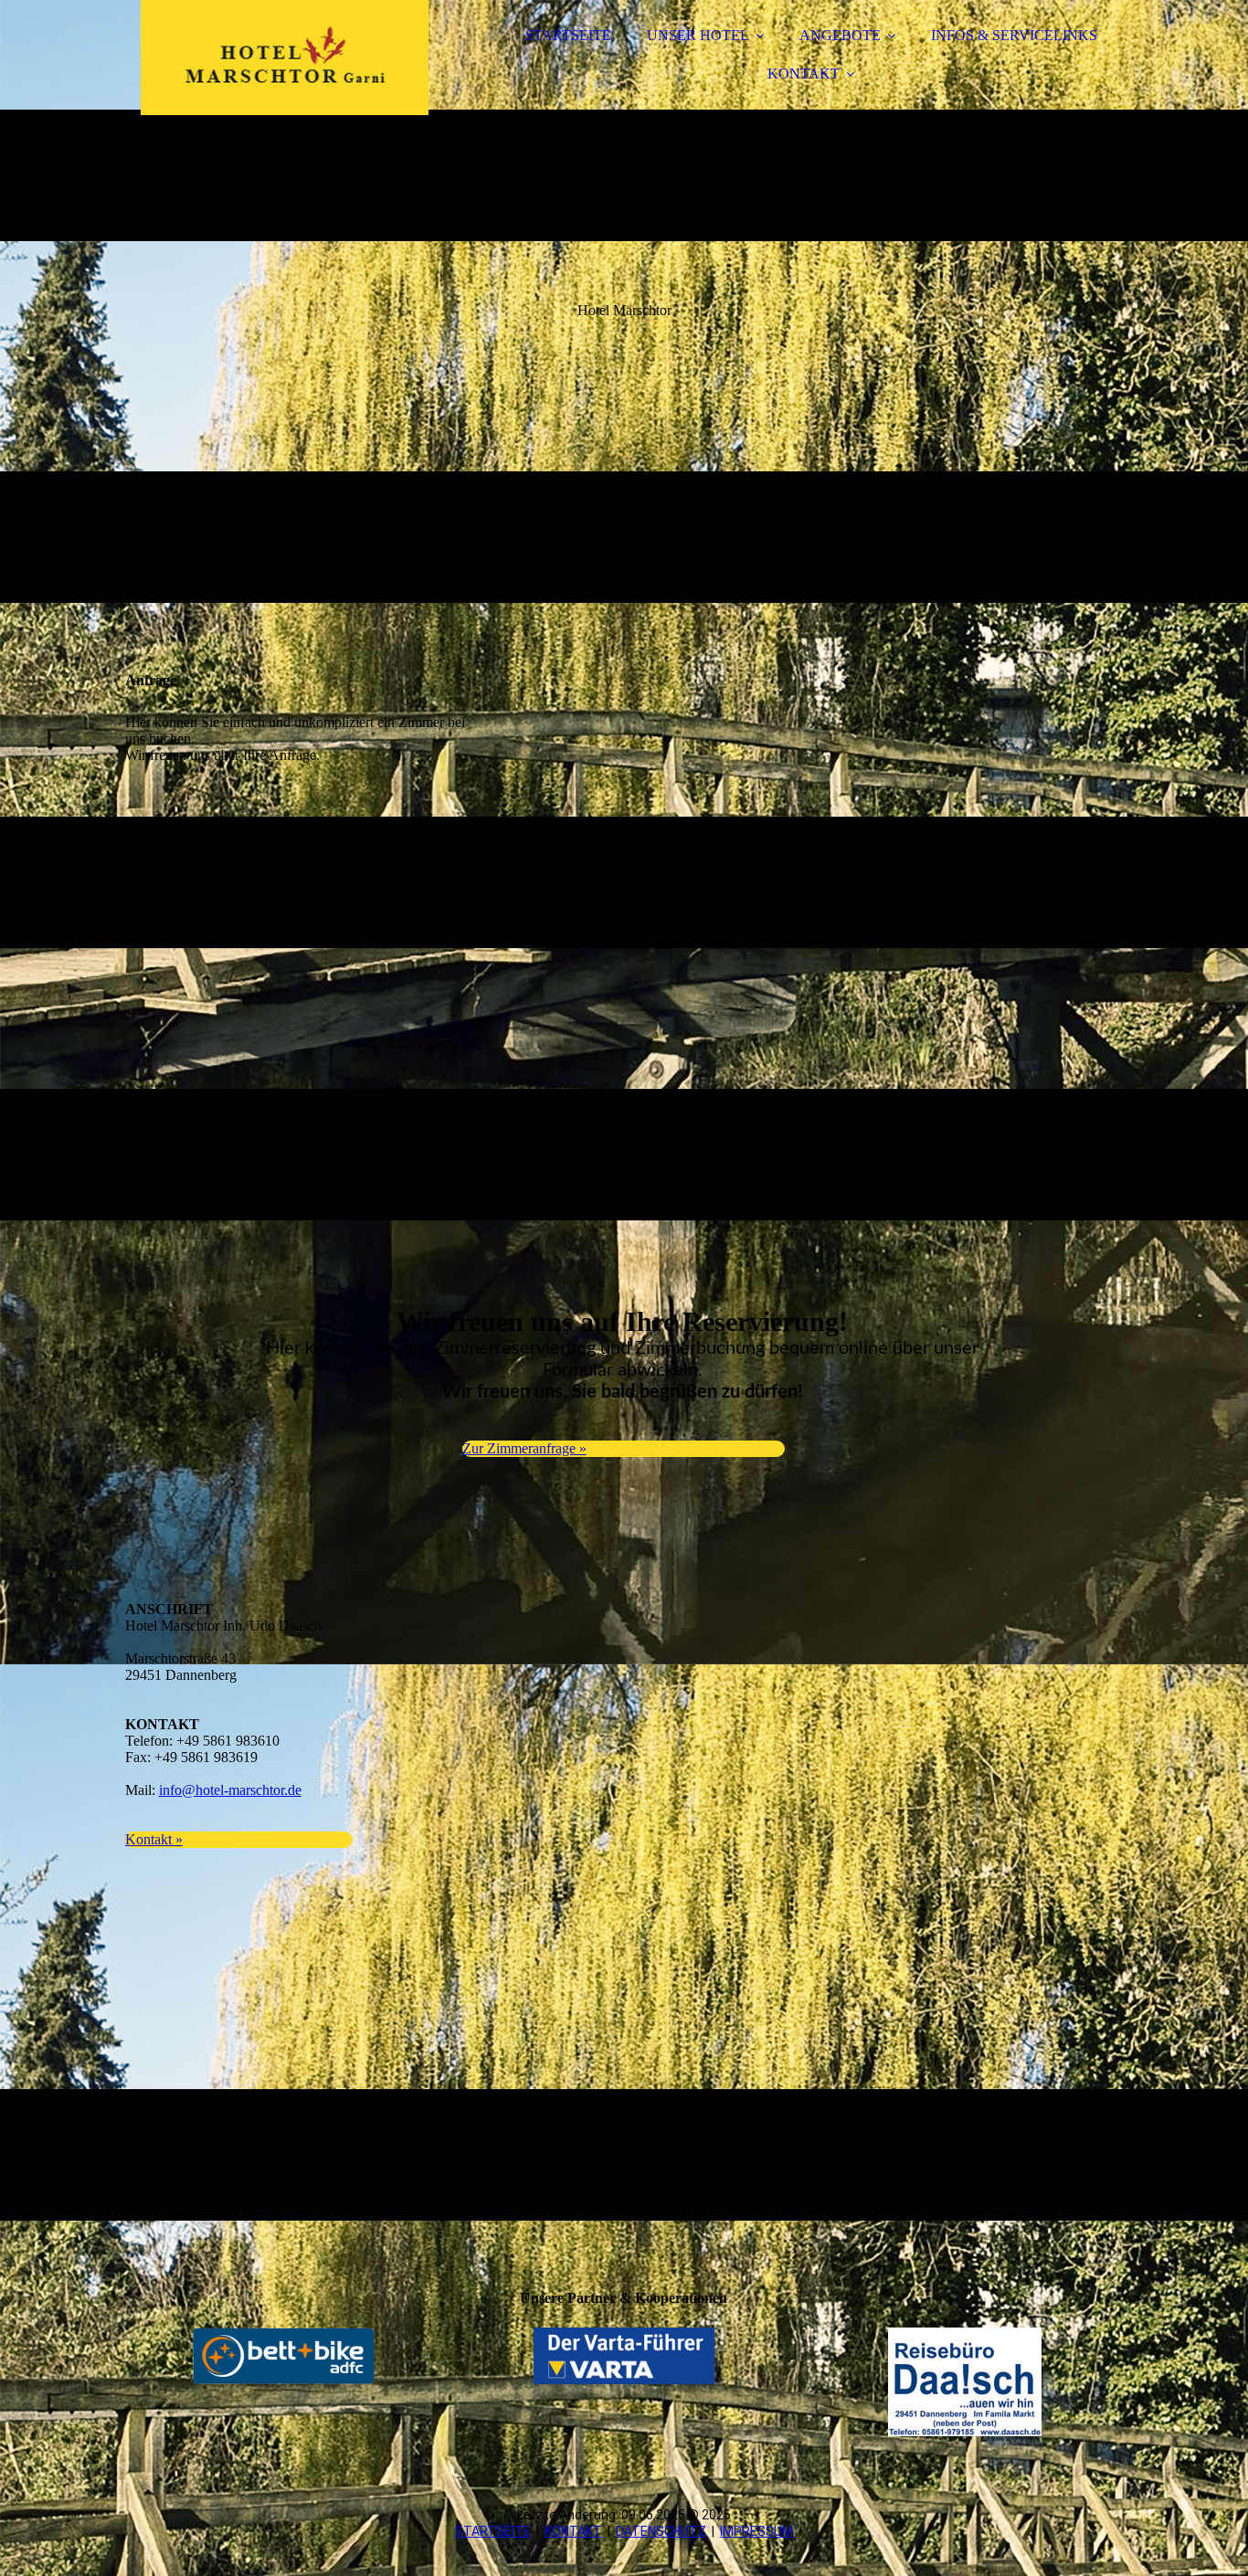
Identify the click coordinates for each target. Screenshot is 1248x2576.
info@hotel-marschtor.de (230, 1790)
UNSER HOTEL (698, 35)
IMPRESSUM (756, 2531)
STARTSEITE (568, 35)
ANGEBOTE (840, 35)
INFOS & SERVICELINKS (1014, 35)
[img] (285, 64)
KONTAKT (804, 74)
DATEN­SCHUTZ (661, 2531)
